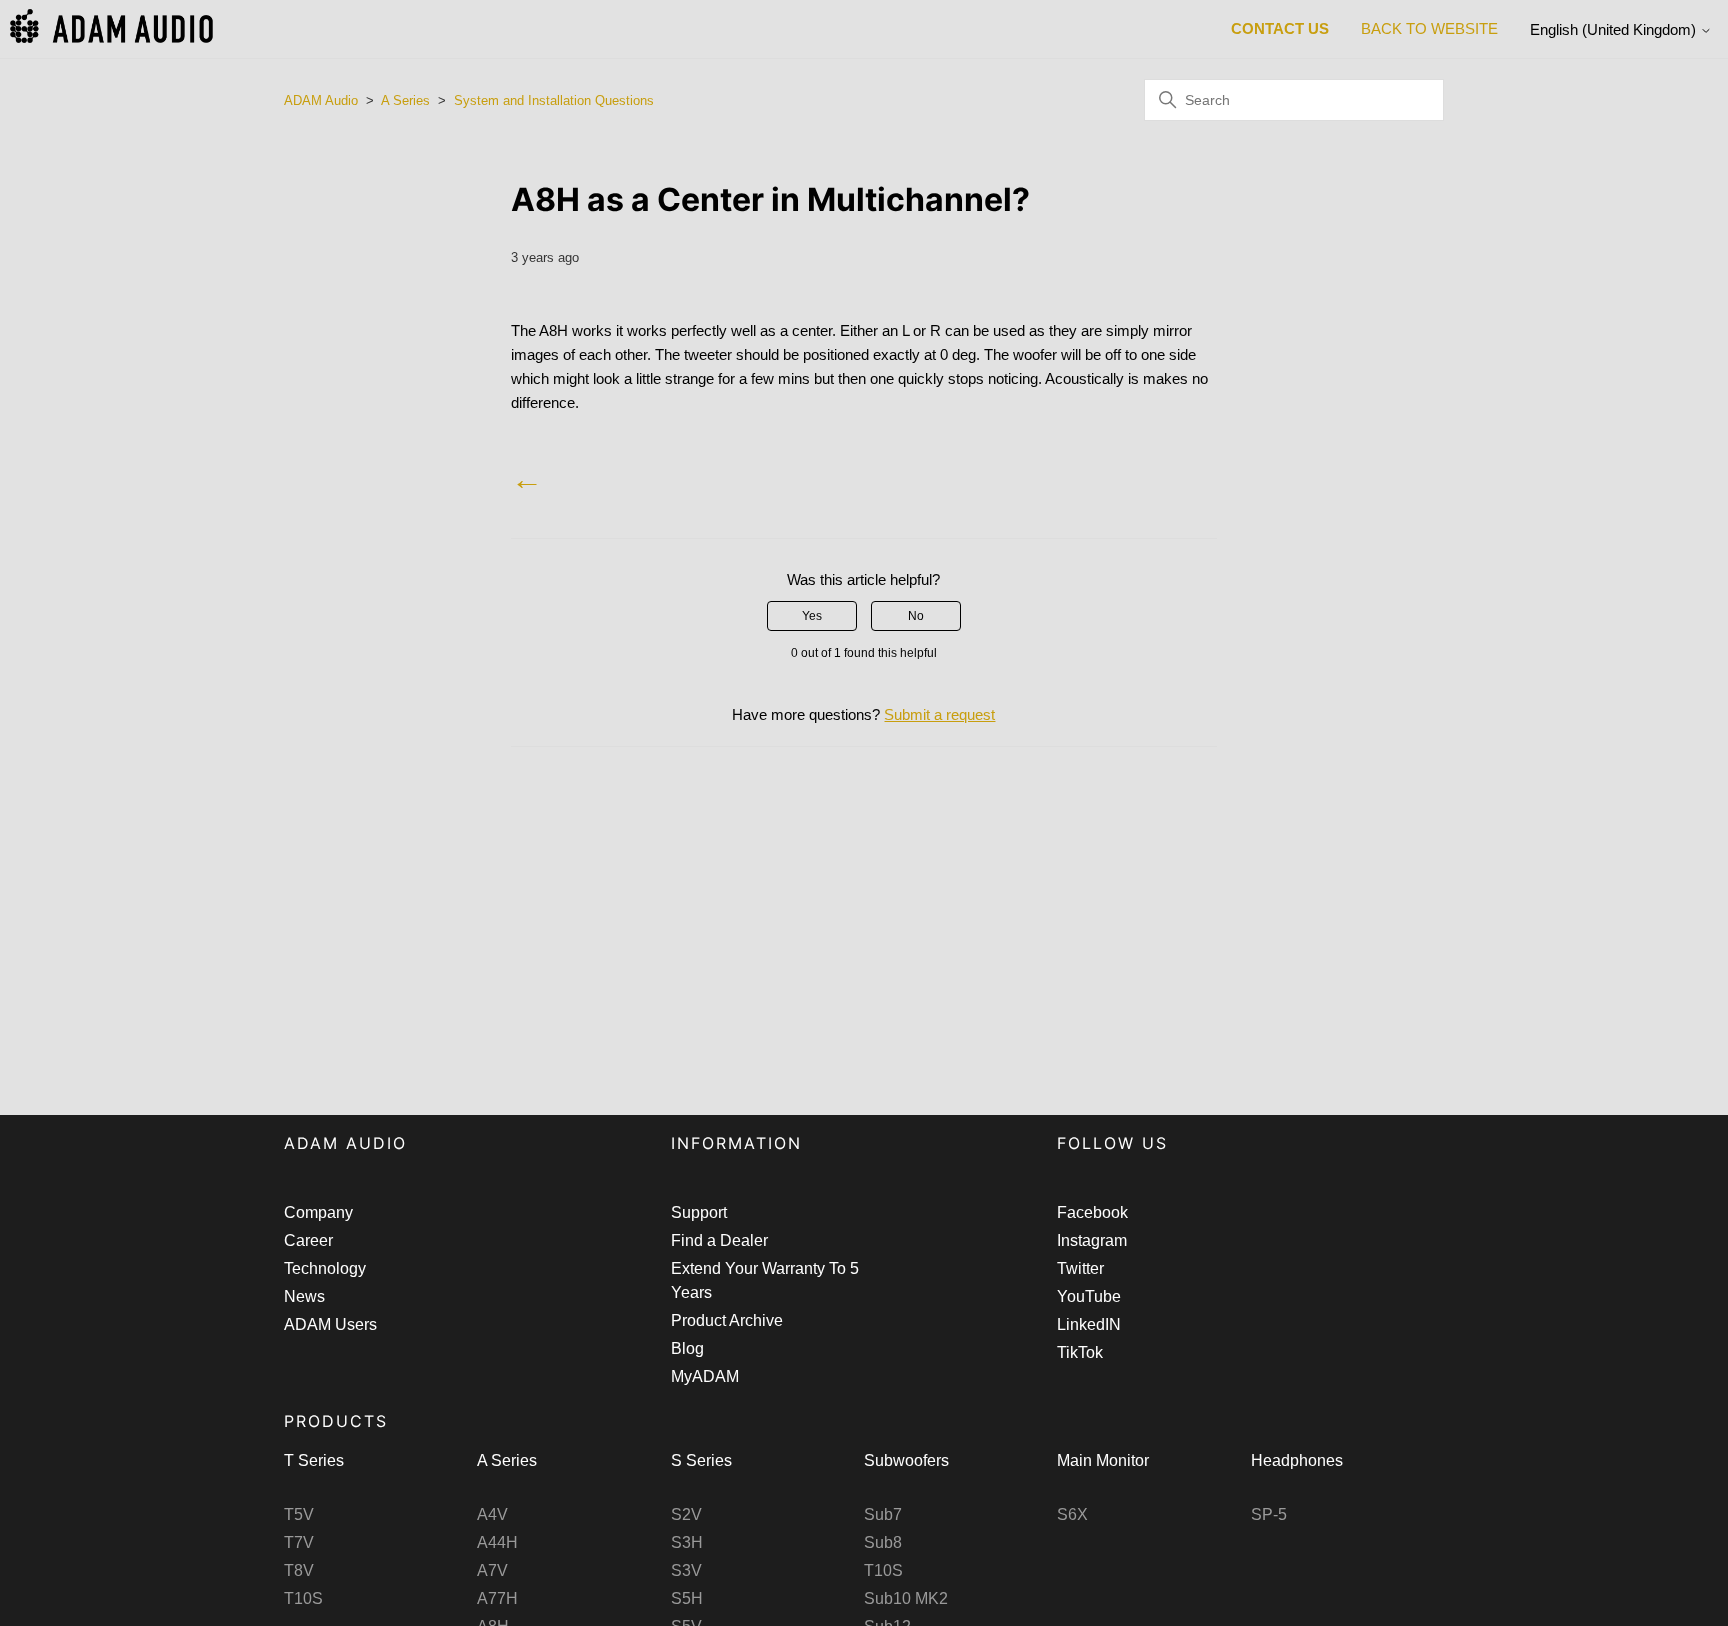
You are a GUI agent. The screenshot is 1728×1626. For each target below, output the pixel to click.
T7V (299, 1542)
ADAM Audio (321, 100)
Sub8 (883, 1542)
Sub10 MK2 (906, 1598)
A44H (497, 1542)
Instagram (1092, 1240)
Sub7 (883, 1514)
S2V (686, 1514)
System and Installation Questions (554, 100)
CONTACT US (1280, 28)
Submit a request (939, 714)
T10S (303, 1598)
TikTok (1080, 1352)
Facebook (1092, 1212)
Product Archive (727, 1320)
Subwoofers (906, 1460)
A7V (492, 1570)
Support (699, 1212)
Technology (325, 1268)
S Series (701, 1460)
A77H (497, 1598)
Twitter (1080, 1268)
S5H (687, 1598)
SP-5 (1269, 1514)
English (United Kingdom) (1615, 29)
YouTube (1089, 1296)
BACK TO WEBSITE (1429, 28)
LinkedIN (1089, 1324)
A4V (492, 1514)
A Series (405, 100)
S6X (1072, 1514)
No (916, 616)
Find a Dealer (719, 1240)
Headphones (1297, 1460)
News (304, 1296)
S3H (687, 1542)
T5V (299, 1514)
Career (308, 1240)
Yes (812, 616)
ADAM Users (330, 1324)
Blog (687, 1348)
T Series (314, 1460)
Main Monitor (1103, 1460)
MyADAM (705, 1376)
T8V (299, 1570)
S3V (686, 1570)
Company (318, 1212)
